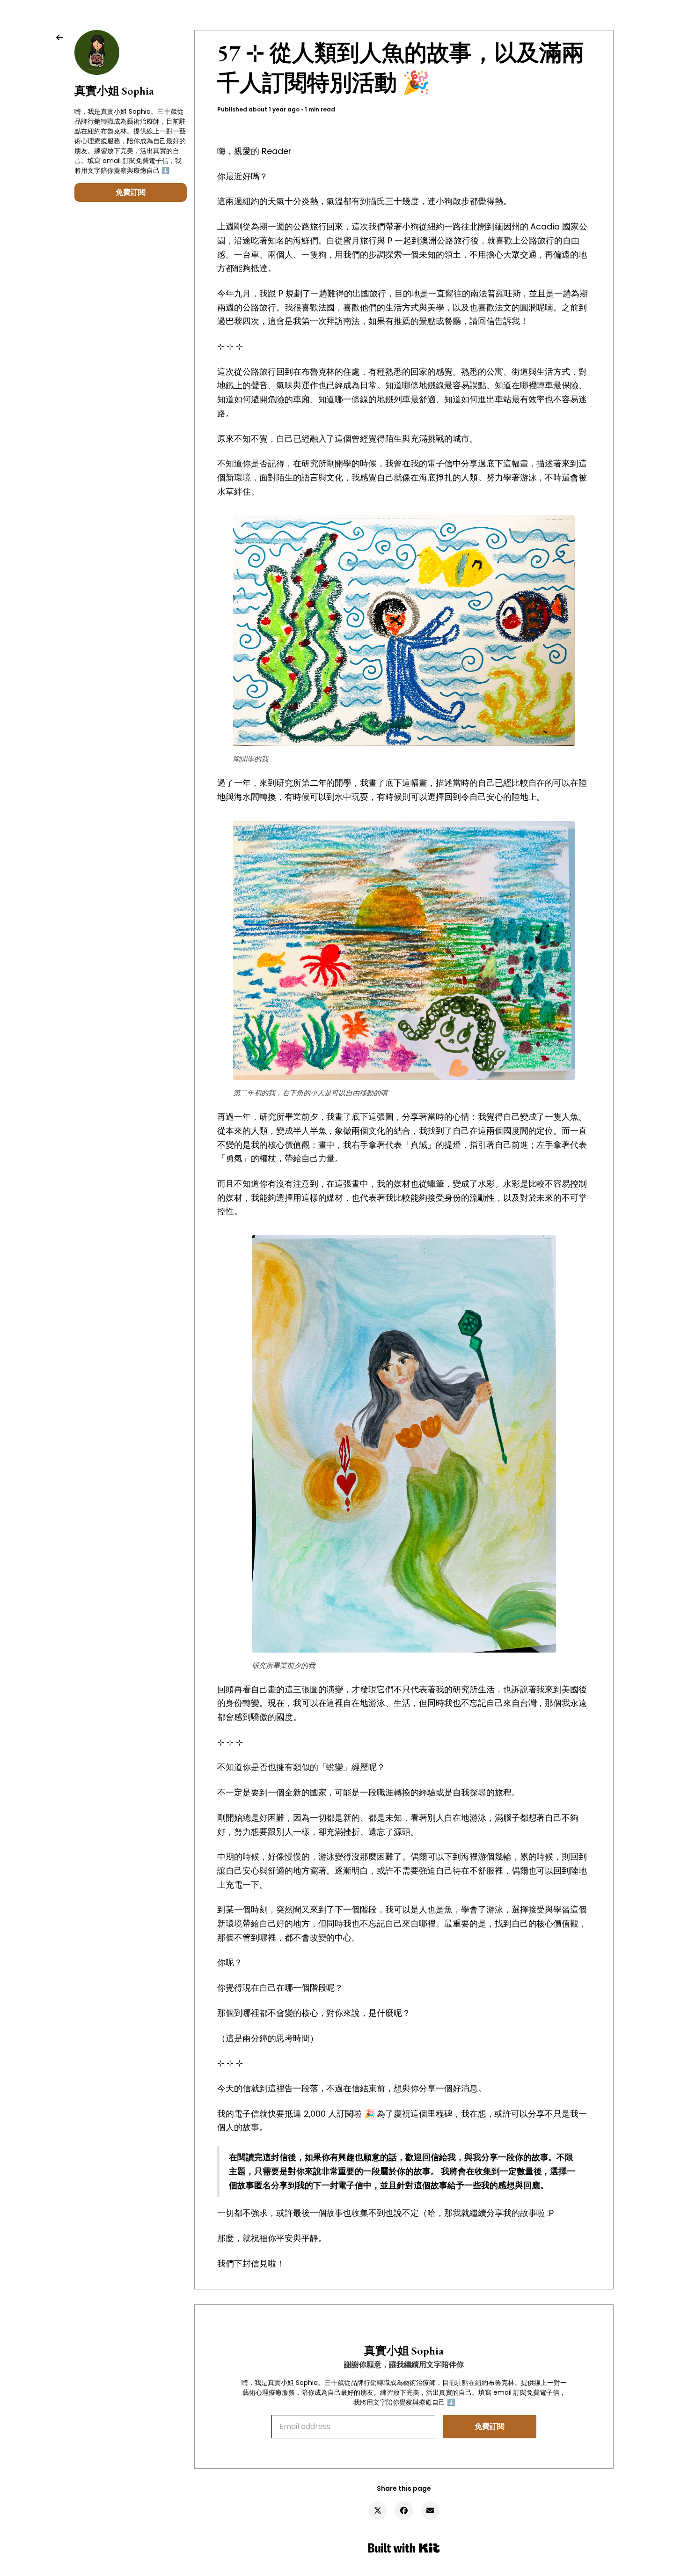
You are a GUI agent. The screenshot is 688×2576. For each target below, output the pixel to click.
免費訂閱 (131, 192)
